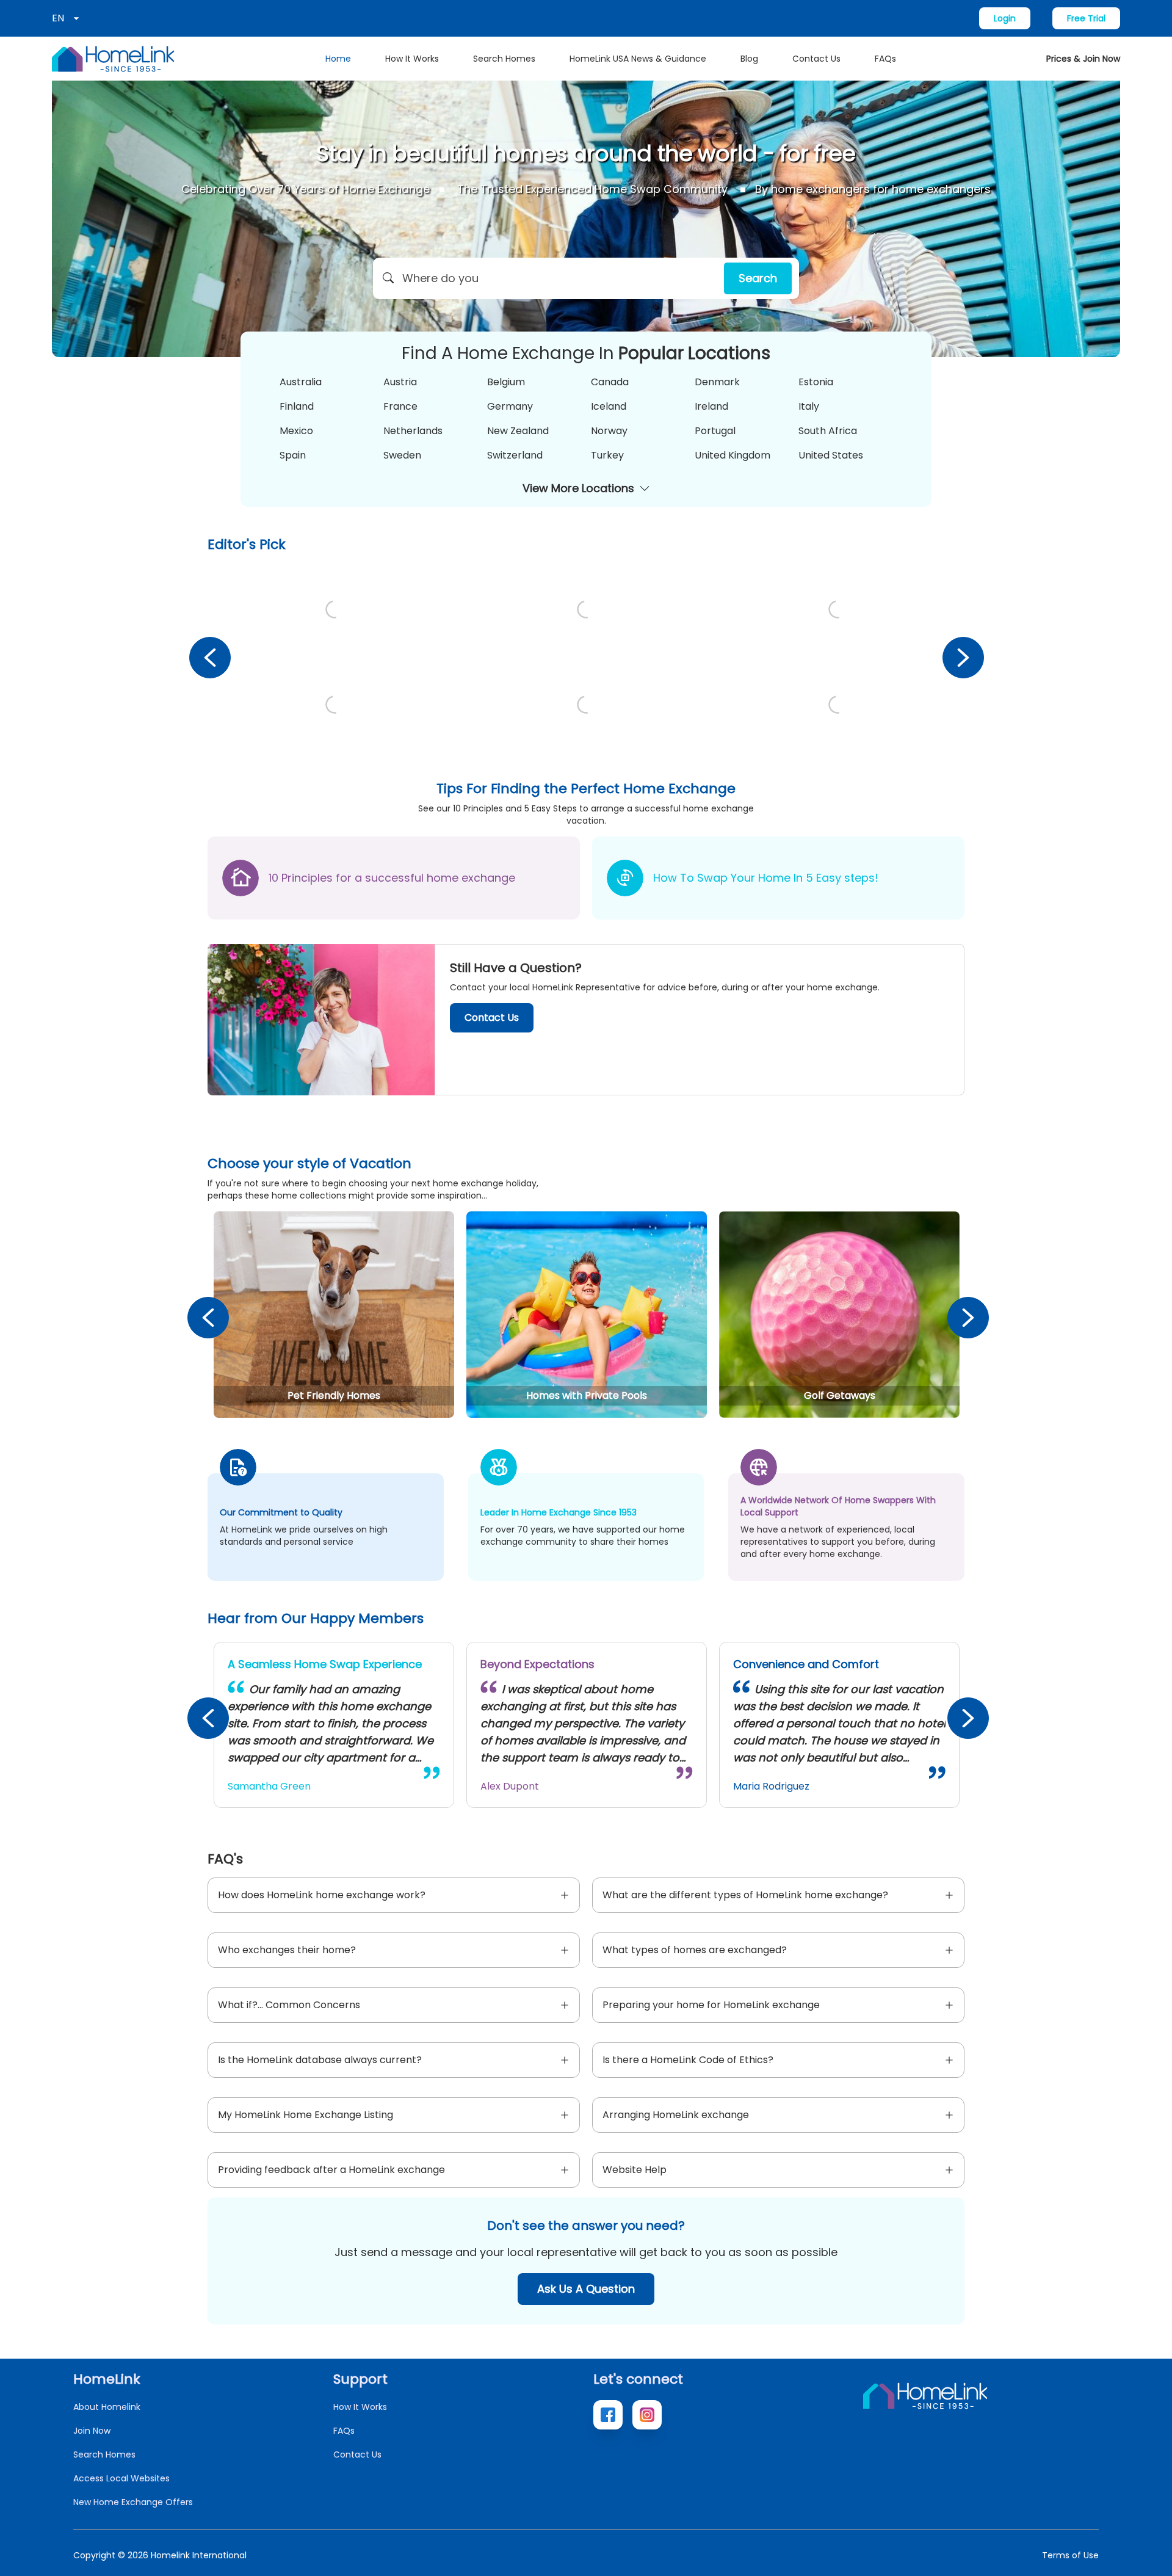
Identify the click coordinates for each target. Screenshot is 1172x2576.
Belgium (506, 382)
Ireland (711, 406)
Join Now (92, 2431)
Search (758, 278)
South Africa (828, 431)
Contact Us (816, 59)
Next (963, 657)
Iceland (609, 406)
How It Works (412, 59)
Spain (293, 455)
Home (338, 59)
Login (1005, 18)
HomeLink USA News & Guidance (638, 59)
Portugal (715, 431)
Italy (809, 406)
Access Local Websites (121, 2478)
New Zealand (518, 431)
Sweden (402, 455)
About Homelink (107, 2407)
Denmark (717, 382)
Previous (209, 657)
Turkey (607, 455)
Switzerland (515, 455)
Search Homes (504, 59)
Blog (749, 59)
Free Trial (1086, 18)
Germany (510, 406)
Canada (610, 382)
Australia (301, 382)
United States (831, 455)
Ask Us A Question (586, 2289)
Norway (609, 431)
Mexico (296, 431)
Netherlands (413, 431)
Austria (400, 382)
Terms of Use (1070, 2555)
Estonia (816, 382)
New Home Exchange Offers (133, 2502)
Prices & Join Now (1083, 59)
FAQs (885, 59)
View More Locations (578, 488)
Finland (297, 406)
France (400, 406)
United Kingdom (733, 455)
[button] (586, 278)
